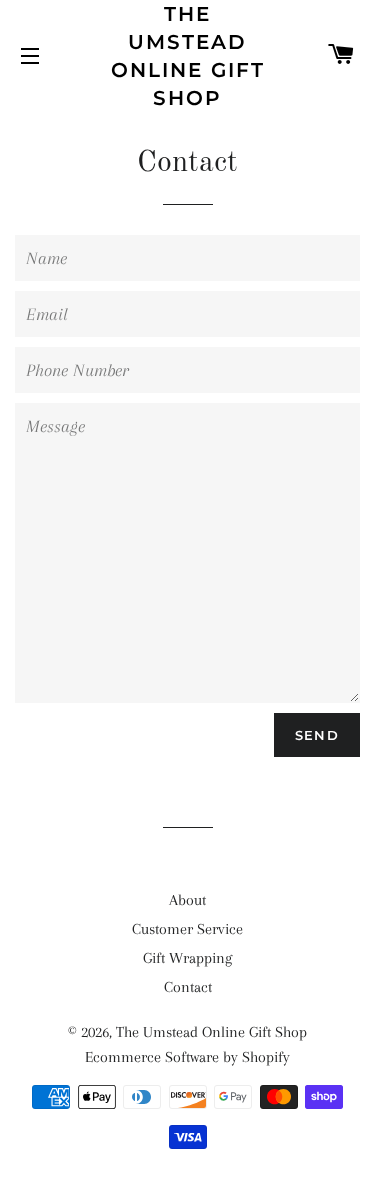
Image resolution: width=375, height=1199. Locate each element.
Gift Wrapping (187, 958)
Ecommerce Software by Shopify (187, 1057)
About (187, 900)
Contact (188, 987)
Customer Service (187, 929)
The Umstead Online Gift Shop (188, 56)
